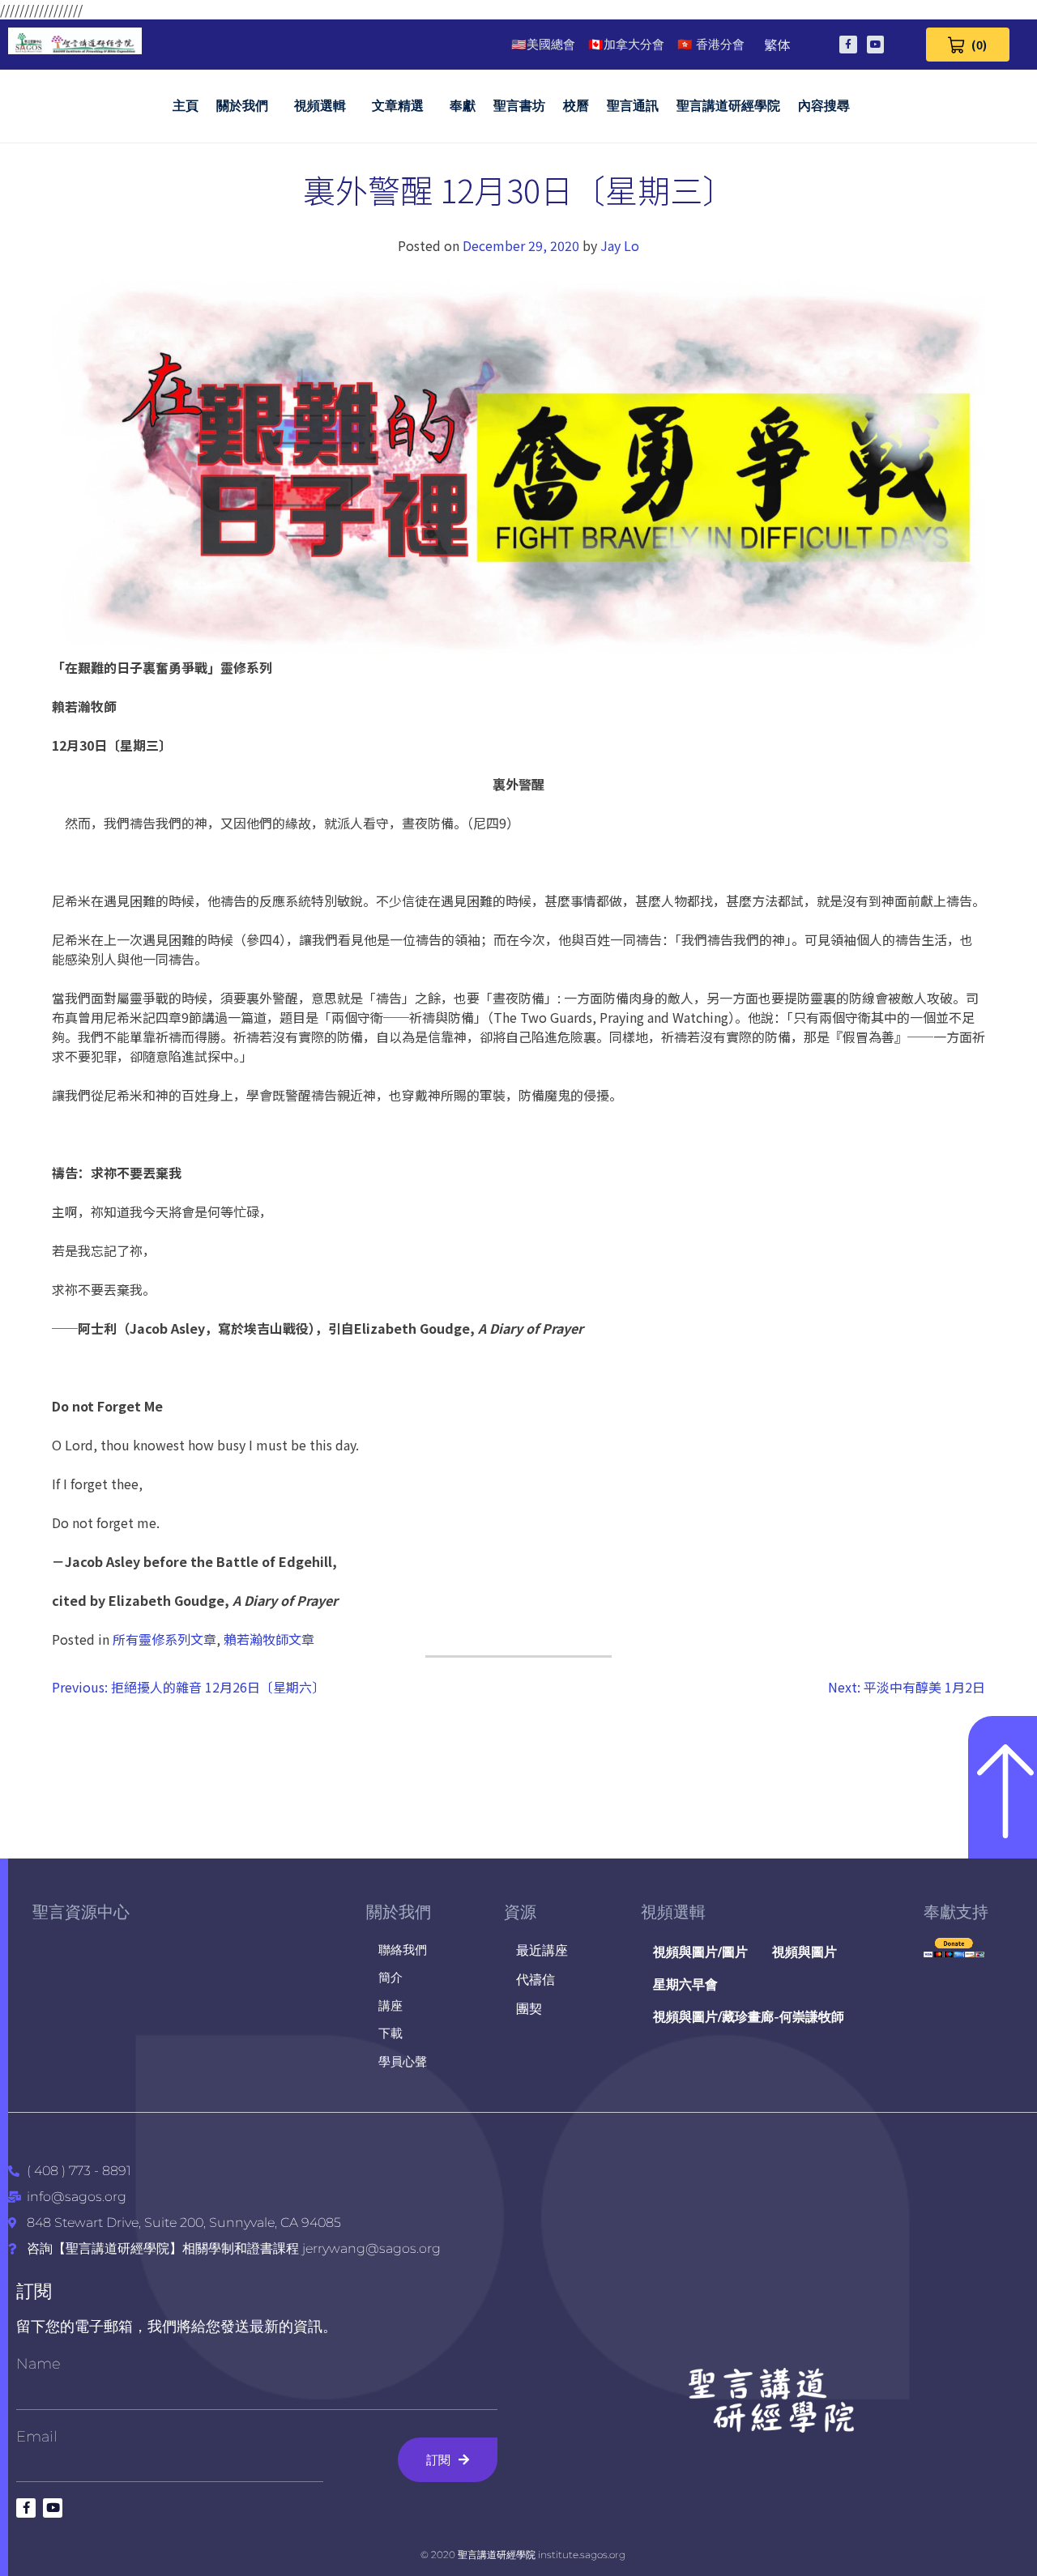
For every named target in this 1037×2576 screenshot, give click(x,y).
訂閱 (34, 2291)
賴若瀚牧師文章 (269, 1639)
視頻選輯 (320, 106)
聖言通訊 (633, 106)
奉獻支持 (956, 1912)
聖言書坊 (519, 106)
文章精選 (398, 106)
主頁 (186, 106)
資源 (520, 1912)
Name (38, 2364)
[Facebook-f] (848, 45)
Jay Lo (620, 245)
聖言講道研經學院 (728, 106)
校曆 (576, 106)
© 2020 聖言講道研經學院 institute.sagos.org (523, 2555)
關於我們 (242, 106)
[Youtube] (876, 45)
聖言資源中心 (81, 1912)
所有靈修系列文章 (164, 1639)
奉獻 (463, 106)
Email (37, 2437)
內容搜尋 (824, 106)
